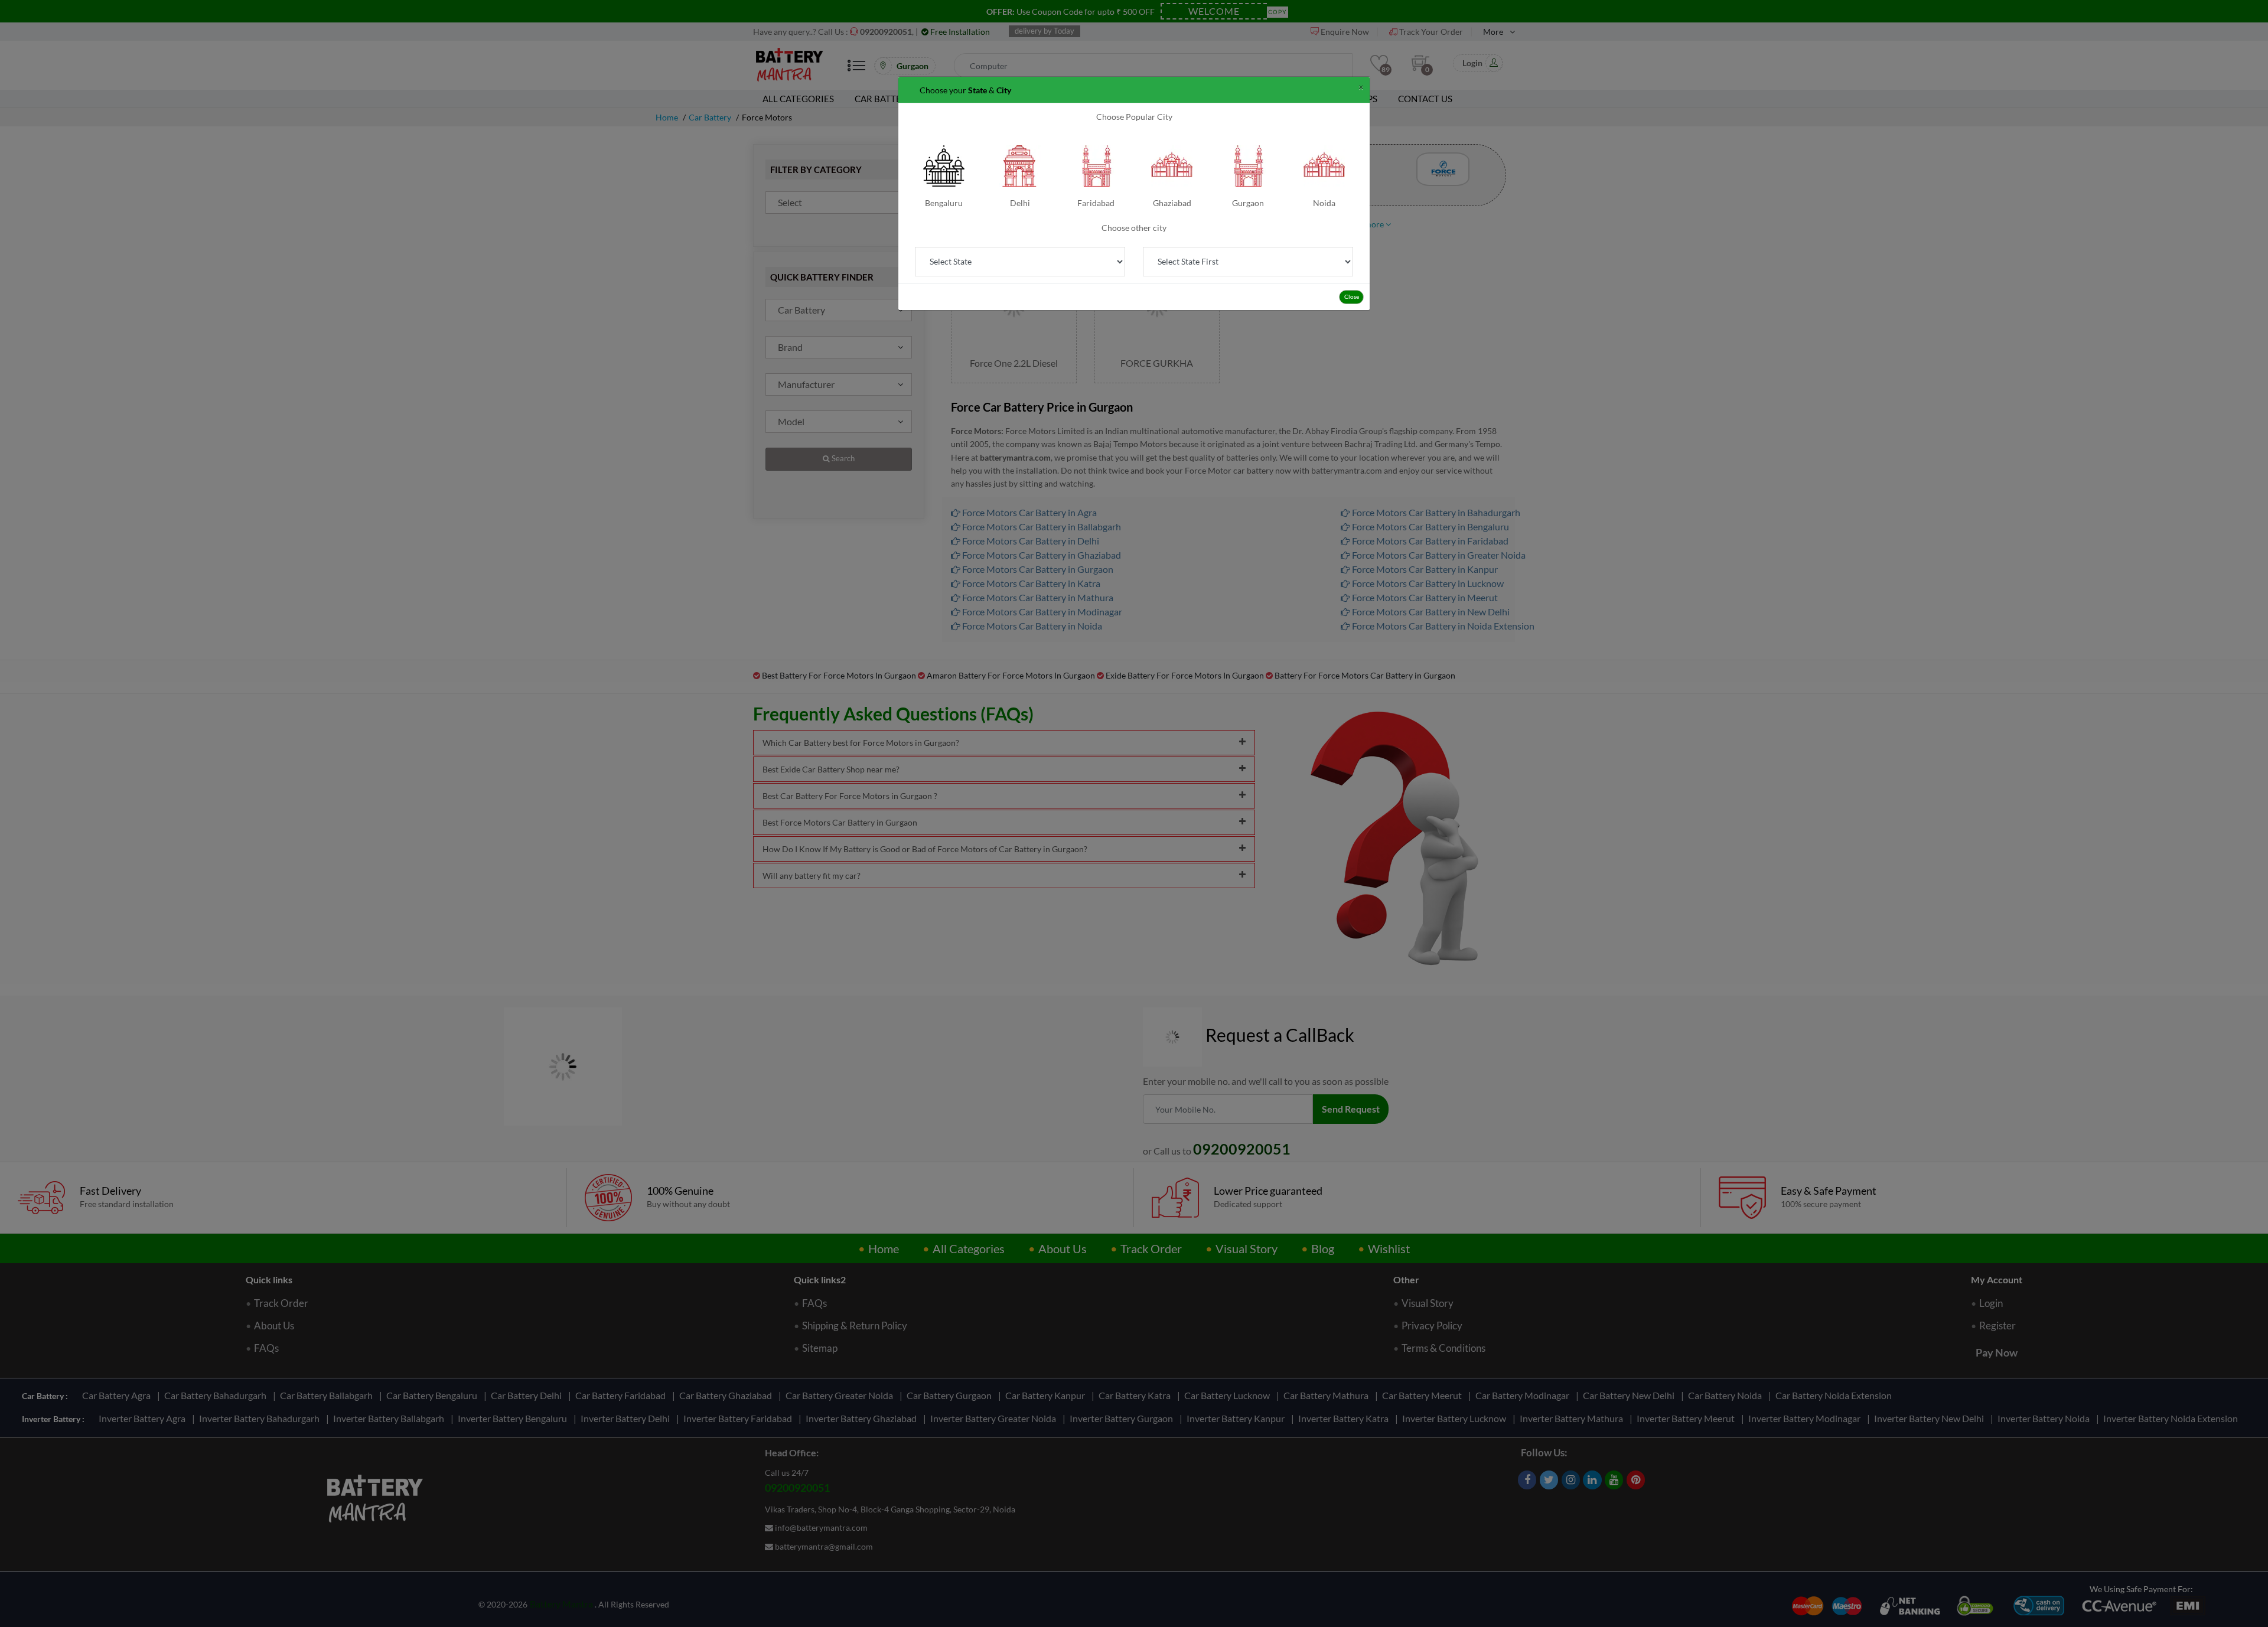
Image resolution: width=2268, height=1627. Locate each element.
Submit (1134, 298)
